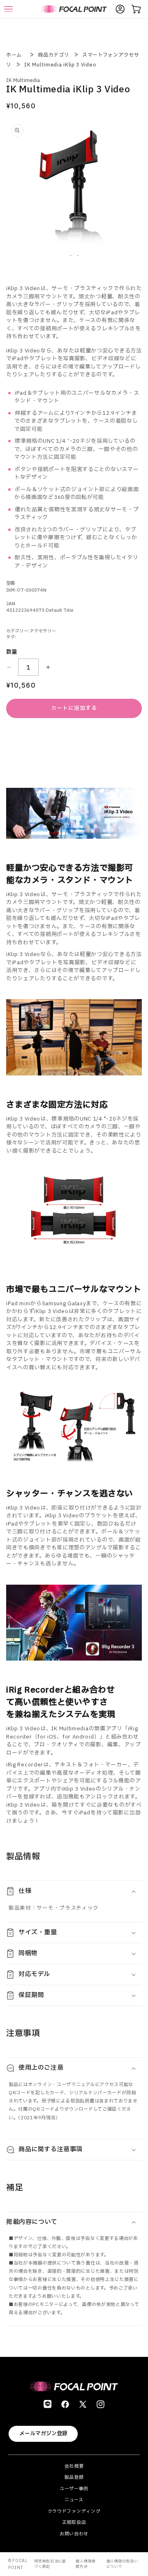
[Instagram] (101, 2404)
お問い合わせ (74, 2534)
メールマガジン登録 (43, 2434)
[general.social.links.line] (47, 2404)
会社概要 (74, 2466)
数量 (12, 652)
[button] (74, 1891)
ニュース (74, 2500)
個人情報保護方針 (86, 2564)
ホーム (14, 55)
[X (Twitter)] (83, 2404)
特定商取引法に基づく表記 (50, 2564)
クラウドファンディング (74, 2511)
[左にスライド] (71, 256)
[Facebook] (65, 2404)
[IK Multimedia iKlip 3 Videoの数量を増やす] (48, 667)
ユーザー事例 (74, 2489)
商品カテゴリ (53, 55)
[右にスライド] (78, 256)
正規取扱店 (74, 2522)
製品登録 (74, 2477)
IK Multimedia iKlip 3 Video (60, 65)
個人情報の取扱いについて (123, 2564)
